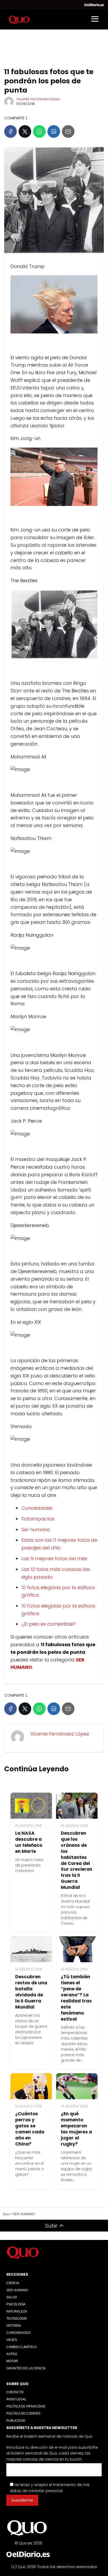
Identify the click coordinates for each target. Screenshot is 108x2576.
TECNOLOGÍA (17, 2319)
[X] (25, 131)
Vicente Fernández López (38, 99)
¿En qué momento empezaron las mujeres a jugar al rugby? (76, 2129)
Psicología (16, 2304)
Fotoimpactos (38, 1519)
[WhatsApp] (39, 131)
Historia (14, 2326)
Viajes (12, 2340)
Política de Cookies (23, 2413)
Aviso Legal (16, 2399)
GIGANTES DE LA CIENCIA (26, 2368)
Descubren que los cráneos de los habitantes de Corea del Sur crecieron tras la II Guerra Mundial (77, 1860)
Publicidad (16, 2421)
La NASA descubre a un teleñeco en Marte (29, 1842)
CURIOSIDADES (18, 2333)
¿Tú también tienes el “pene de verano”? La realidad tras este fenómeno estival (76, 1998)
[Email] (68, 131)
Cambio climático (21, 2347)
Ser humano (36, 1530)
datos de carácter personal (36, 2491)
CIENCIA (13, 2283)
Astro (12, 2354)
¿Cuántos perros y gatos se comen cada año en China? (30, 2129)
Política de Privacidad (26, 2406)
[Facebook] (10, 131)
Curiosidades (37, 1508)
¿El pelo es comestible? (49, 1624)
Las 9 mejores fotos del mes (54, 1558)
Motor (12, 2361)
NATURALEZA (17, 2311)
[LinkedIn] (54, 131)
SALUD (12, 2297)
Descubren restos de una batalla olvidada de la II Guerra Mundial (31, 1992)
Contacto (15, 2392)
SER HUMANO (17, 2290)
